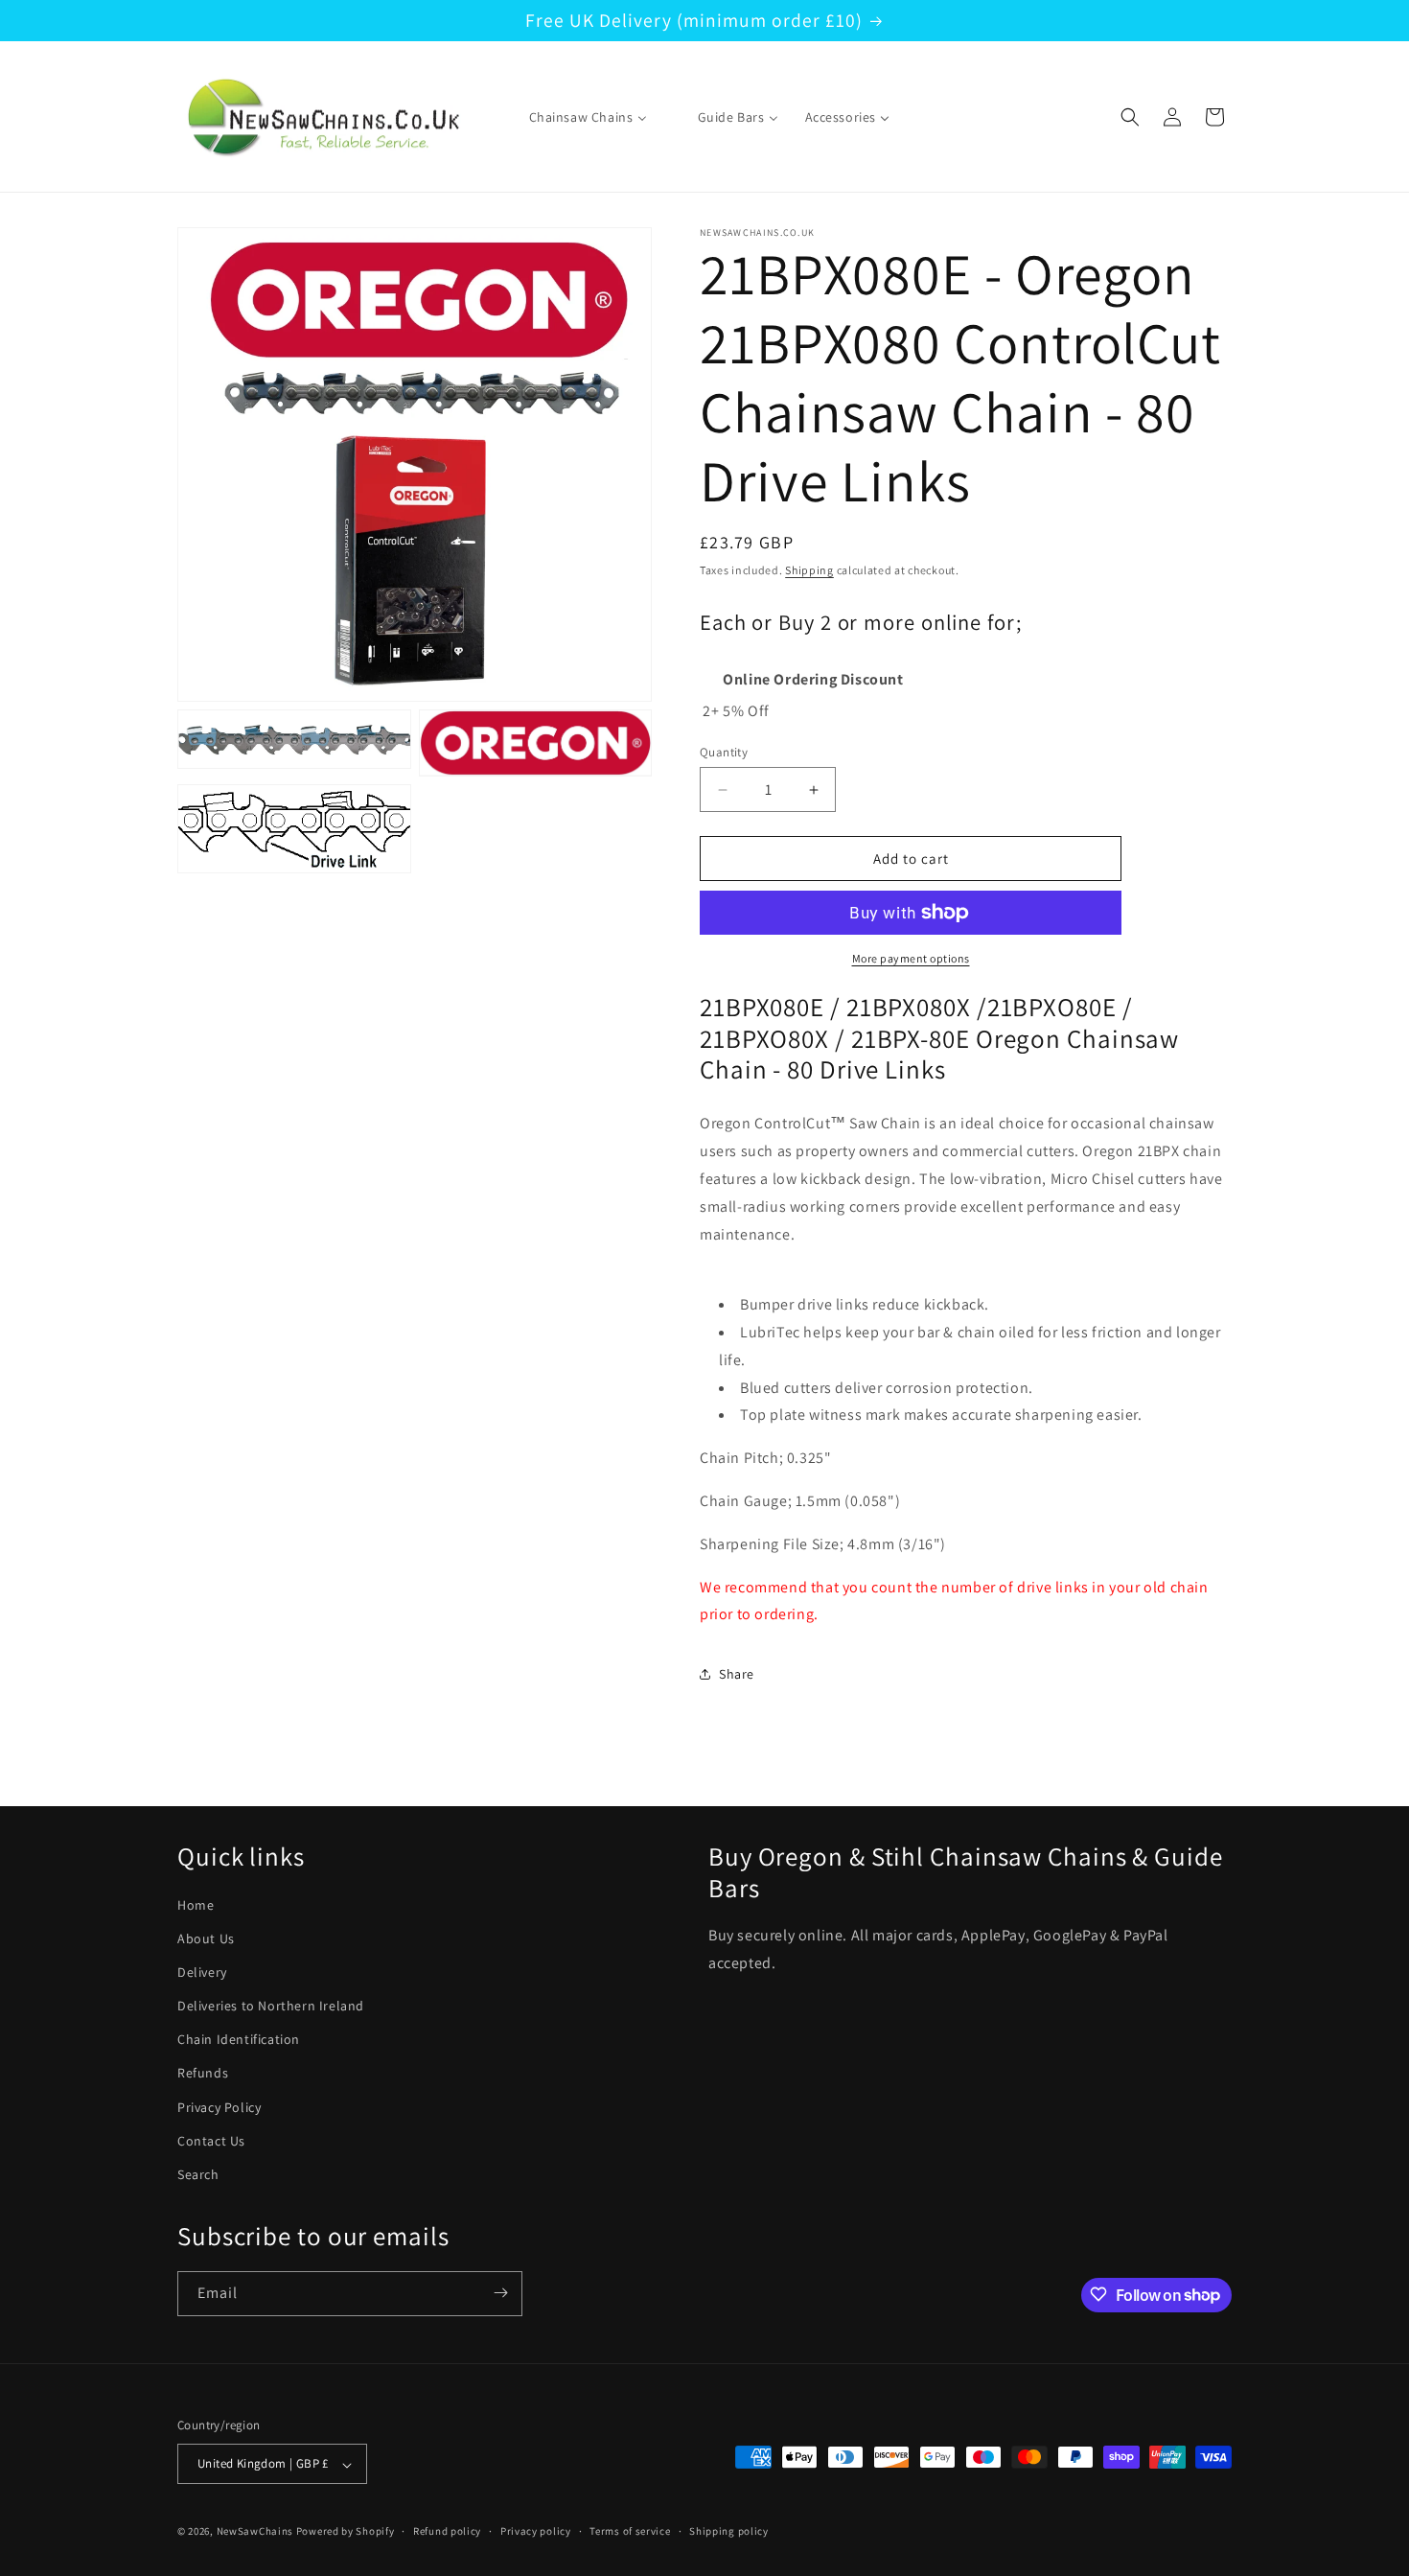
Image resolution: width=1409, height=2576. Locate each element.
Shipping (809, 570)
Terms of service (630, 2531)
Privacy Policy (219, 2106)
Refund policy (447, 2531)
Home (196, 1904)
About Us (206, 1938)
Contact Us (211, 2140)
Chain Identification (239, 2039)
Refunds (203, 2073)
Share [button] (737, 1674)
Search (198, 2174)
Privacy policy (536, 2531)
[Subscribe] (500, 2293)
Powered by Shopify (346, 2532)
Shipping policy (729, 2531)
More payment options (911, 958)
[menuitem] (576, 117)
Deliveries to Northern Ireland (271, 2006)
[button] (1130, 117)
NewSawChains (255, 2532)
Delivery (202, 1971)
